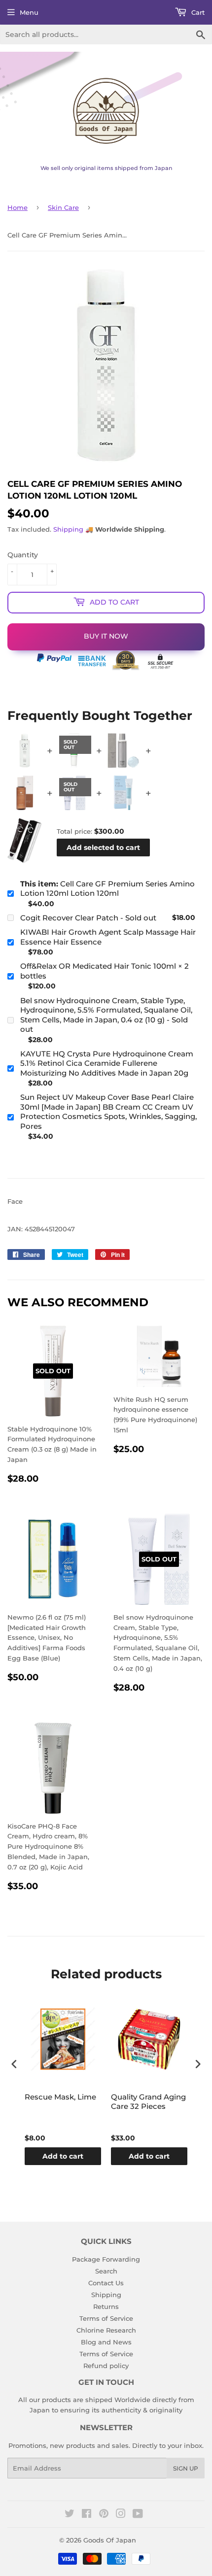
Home (18, 207)
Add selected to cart (103, 847)
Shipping (68, 529)
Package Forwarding (106, 2259)
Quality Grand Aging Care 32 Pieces (148, 2102)
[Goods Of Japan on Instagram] (121, 2515)
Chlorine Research (106, 2330)
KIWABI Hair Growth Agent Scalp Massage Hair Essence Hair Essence (108, 937)
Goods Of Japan (110, 2540)
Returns (106, 2306)
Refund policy (106, 2366)
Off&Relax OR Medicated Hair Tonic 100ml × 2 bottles (105, 971)
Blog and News (106, 2342)
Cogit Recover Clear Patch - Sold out (88, 918)
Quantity (23, 555)
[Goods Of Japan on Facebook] (87, 2515)
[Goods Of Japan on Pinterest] (104, 2515)
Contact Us (106, 2283)
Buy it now (106, 636)
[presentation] (14, 2064)
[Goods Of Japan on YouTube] (138, 2515)
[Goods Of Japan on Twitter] (70, 2515)
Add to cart (63, 2156)
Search (106, 2271)
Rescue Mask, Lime (60, 2097)
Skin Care (63, 207)
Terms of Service (106, 2318)
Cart (197, 12)
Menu (29, 12)
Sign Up (186, 2468)
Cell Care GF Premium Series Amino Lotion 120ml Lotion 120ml (107, 889)
